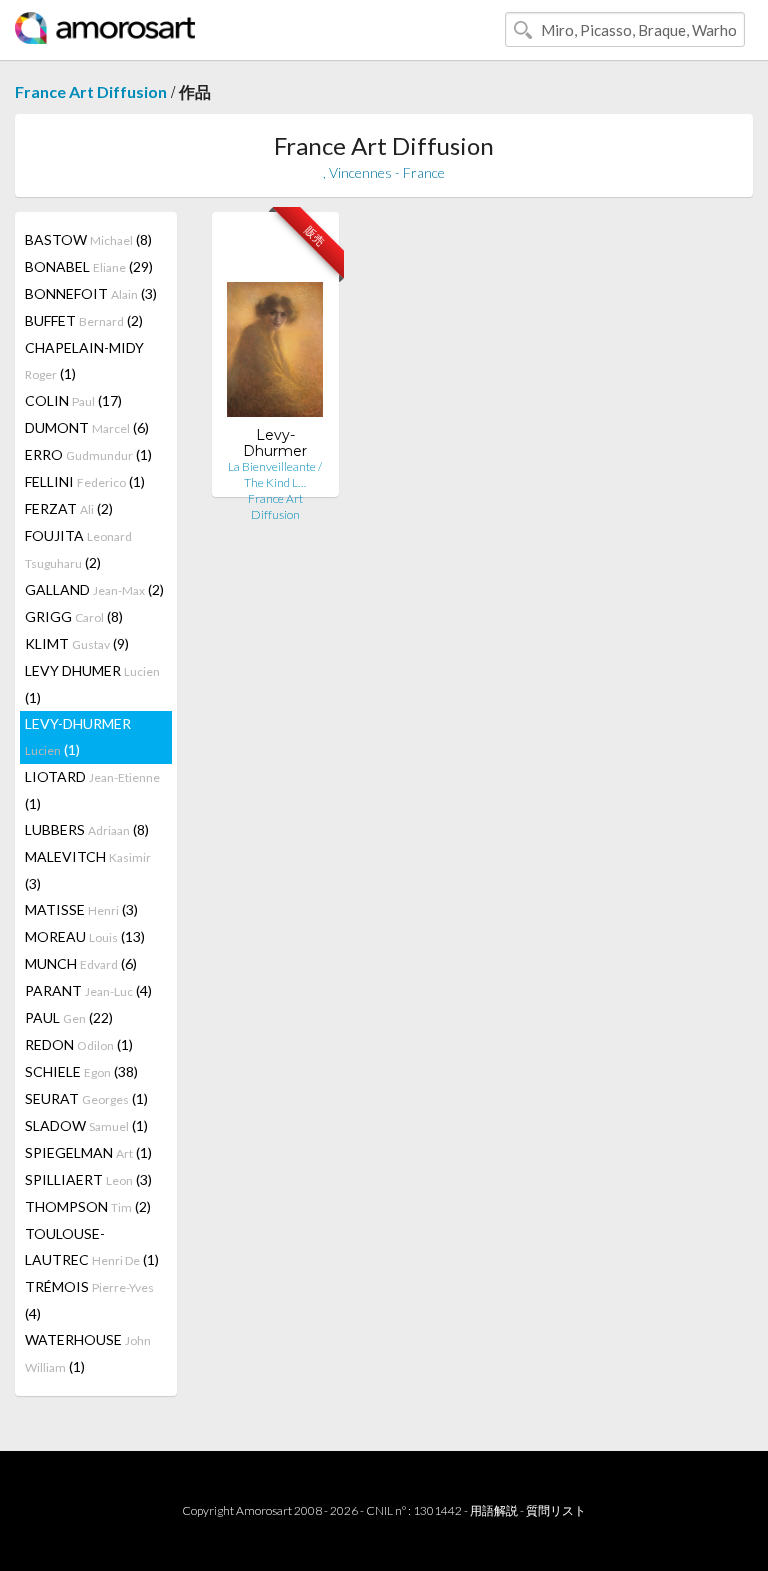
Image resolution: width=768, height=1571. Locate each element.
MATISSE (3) (81, 909)
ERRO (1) (88, 454)
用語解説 (494, 1510)
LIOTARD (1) (92, 790)
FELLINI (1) (85, 481)
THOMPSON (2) (88, 1206)
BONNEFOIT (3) (91, 293)
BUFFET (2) (84, 320)
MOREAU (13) (85, 936)
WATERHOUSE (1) (88, 1353)
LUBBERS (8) (87, 829)
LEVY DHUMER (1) (92, 684)
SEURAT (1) (86, 1098)
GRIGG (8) (74, 616)
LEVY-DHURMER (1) (78, 736)
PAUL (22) (69, 1017)
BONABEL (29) (89, 266)
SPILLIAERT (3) (88, 1179)
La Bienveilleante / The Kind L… (275, 474)
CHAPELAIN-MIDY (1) (84, 360)
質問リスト (556, 1510)
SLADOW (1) (86, 1125)
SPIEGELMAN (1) (88, 1152)
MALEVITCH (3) (88, 870)
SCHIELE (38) (81, 1071)
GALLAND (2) (94, 589)
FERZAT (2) (69, 508)
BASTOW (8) (88, 239)
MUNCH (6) (81, 963)
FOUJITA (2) (78, 549)
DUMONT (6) (87, 427)
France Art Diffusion (91, 91)
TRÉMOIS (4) (89, 1300)
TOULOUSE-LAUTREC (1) (92, 1246)
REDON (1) (79, 1044)
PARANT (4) (88, 990)
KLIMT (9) (77, 643)
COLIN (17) (73, 400)
